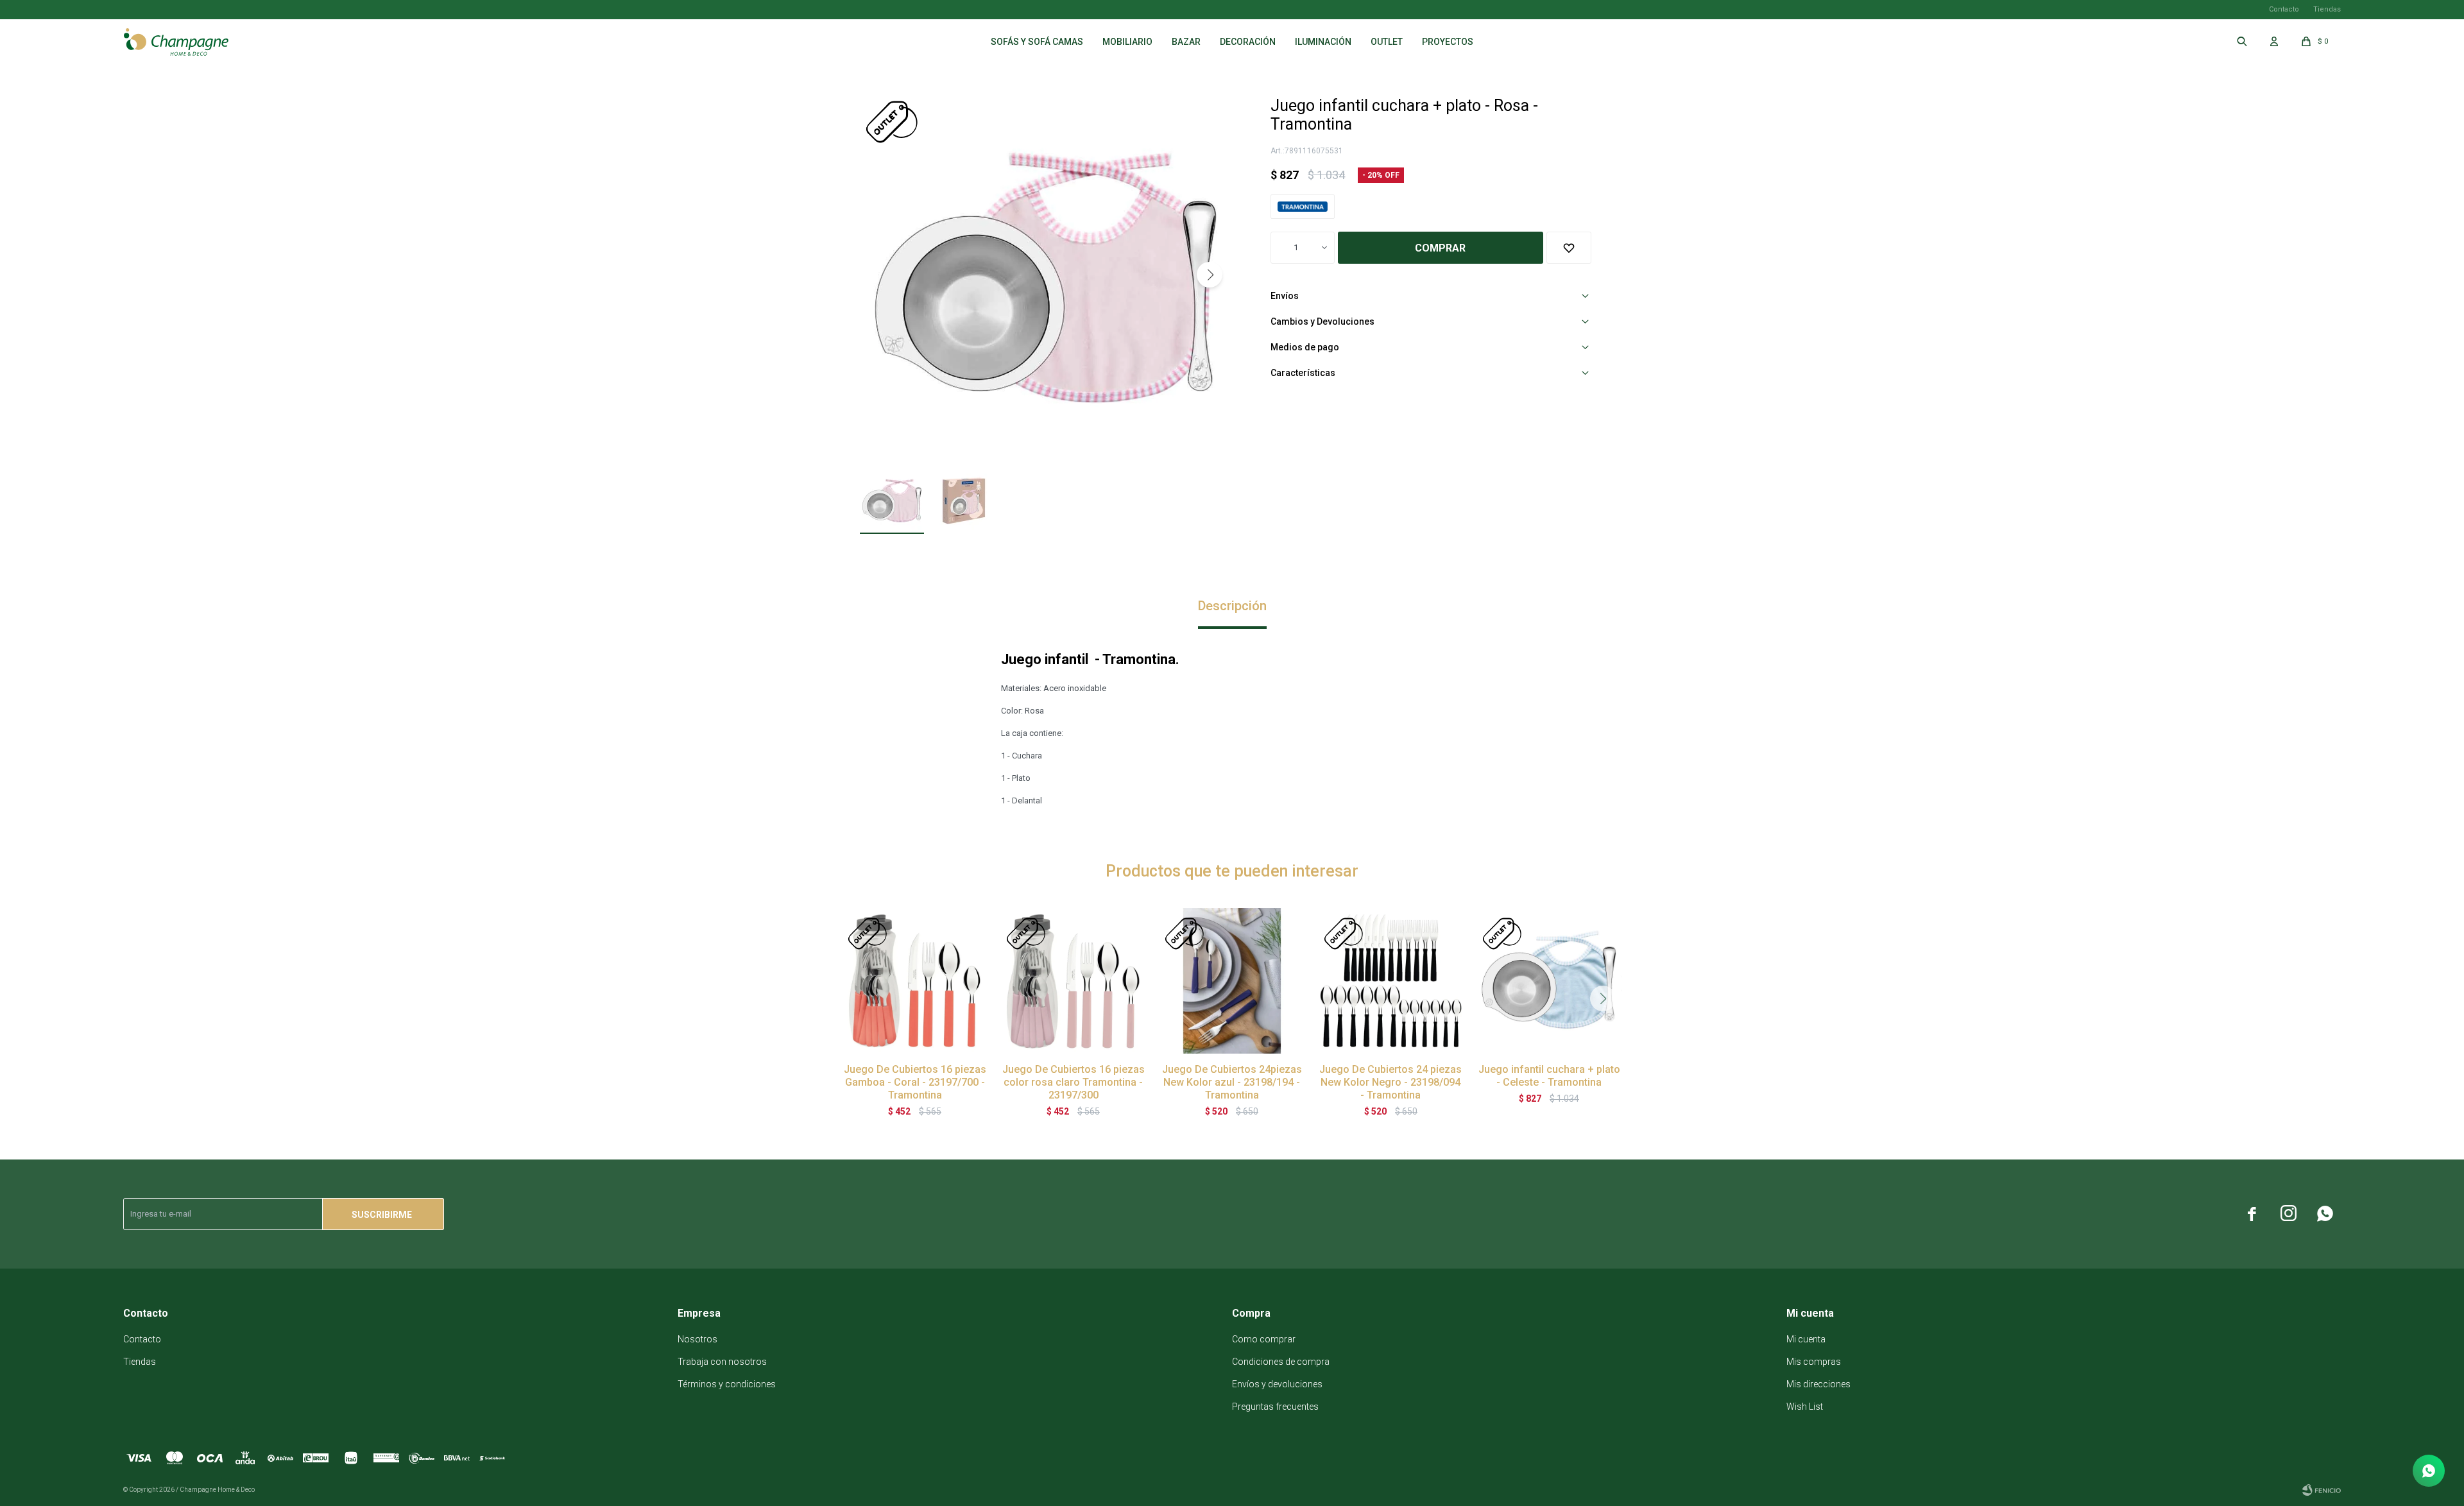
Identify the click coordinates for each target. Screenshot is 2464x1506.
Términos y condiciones (727, 1384)
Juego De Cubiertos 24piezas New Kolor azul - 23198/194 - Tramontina (1232, 1082)
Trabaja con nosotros (722, 1362)
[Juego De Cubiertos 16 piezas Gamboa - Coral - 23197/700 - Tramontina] (915, 981)
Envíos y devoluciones (1277, 1384)
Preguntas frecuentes (1275, 1407)
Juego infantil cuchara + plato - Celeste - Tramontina (1549, 1076)
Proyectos (1448, 42)
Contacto (2284, 9)
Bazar (1186, 42)
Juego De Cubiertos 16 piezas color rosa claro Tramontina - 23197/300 (1074, 1082)
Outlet (1387, 42)
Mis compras (1814, 1362)
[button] (1210, 275)
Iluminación (1323, 42)
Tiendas (2327, 9)
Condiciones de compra (1281, 1362)
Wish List (1805, 1407)
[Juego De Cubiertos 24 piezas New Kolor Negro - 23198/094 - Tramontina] (1391, 981)
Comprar (1440, 248)
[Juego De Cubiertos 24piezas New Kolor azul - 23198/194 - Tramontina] (1232, 981)
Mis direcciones (1818, 1384)
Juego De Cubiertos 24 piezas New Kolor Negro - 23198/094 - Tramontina (1390, 1082)
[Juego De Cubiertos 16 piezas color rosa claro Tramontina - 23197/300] (1073, 981)
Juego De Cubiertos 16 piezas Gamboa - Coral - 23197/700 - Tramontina (915, 1082)
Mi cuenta (1806, 1339)
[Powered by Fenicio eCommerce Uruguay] (2322, 1490)
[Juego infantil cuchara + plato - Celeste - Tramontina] (1549, 981)
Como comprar (1264, 1339)
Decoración (1248, 42)
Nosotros (697, 1339)
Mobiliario (1127, 42)
